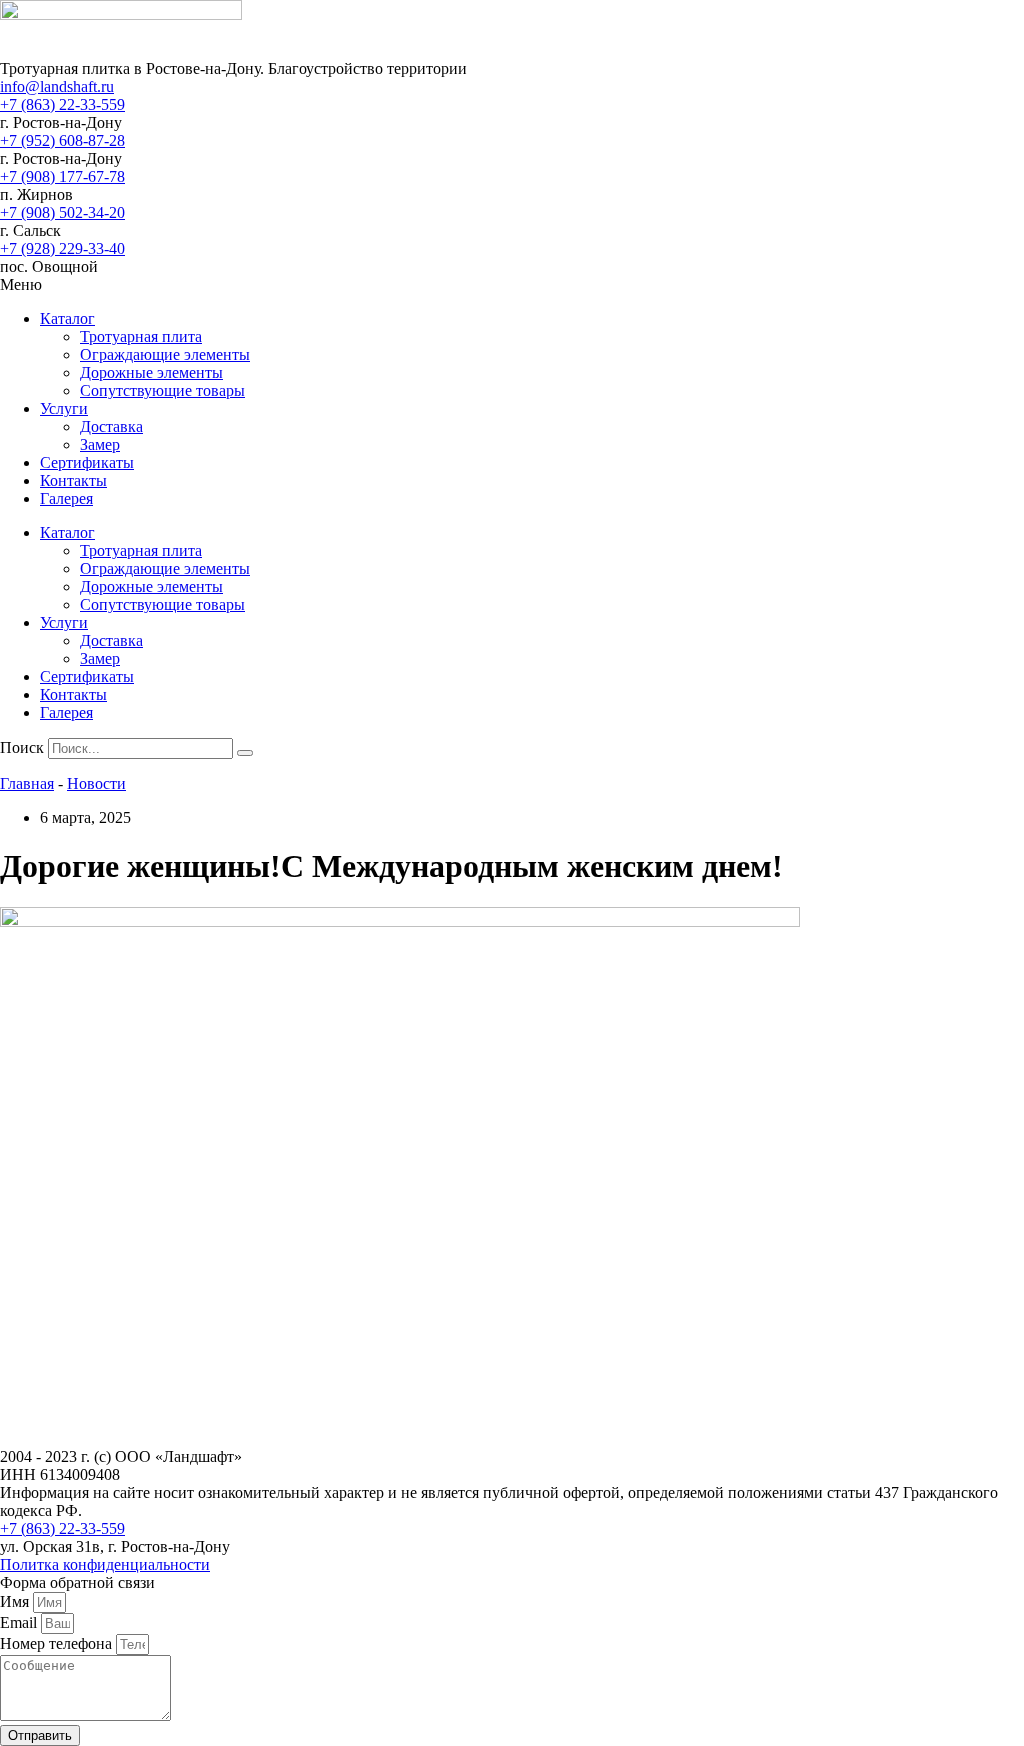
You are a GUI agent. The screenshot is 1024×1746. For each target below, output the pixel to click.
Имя (16, 1601)
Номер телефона (58, 1643)
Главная (27, 783)
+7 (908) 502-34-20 (62, 212)
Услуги (64, 408)
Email (20, 1622)
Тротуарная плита (141, 336)
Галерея (66, 498)
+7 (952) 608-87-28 (62, 140)
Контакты (73, 480)
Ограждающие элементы (165, 354)
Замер (100, 444)
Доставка (111, 426)
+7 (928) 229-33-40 (62, 248)
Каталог (67, 318)
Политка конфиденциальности (105, 1564)
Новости (96, 783)
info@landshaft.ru (57, 86)
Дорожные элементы (151, 372)
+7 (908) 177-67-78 (62, 176)
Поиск (22, 747)
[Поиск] (245, 753)
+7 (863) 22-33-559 (62, 104)
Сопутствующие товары (162, 390)
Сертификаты (87, 462)
